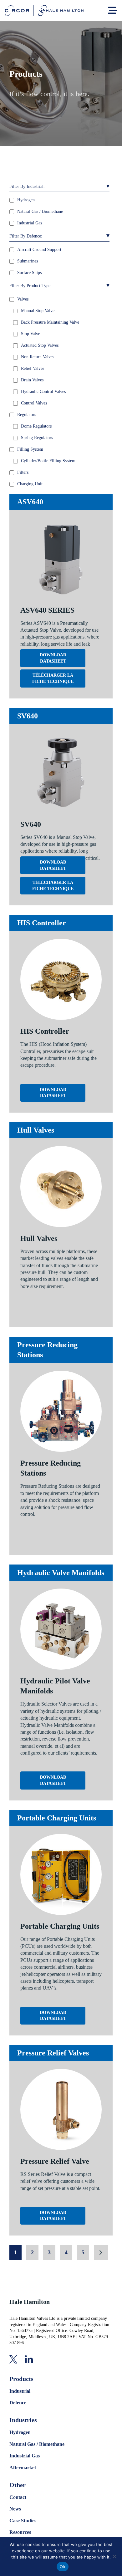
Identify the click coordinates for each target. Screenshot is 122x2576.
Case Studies (23, 2521)
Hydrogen (20, 2432)
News (15, 2509)
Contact (18, 2497)
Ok (63, 2567)
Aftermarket (23, 2468)
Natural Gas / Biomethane (37, 2444)
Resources (20, 2532)
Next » (101, 2252)
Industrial (20, 2391)
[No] (114, 2556)
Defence (18, 2403)
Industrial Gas (25, 2456)
